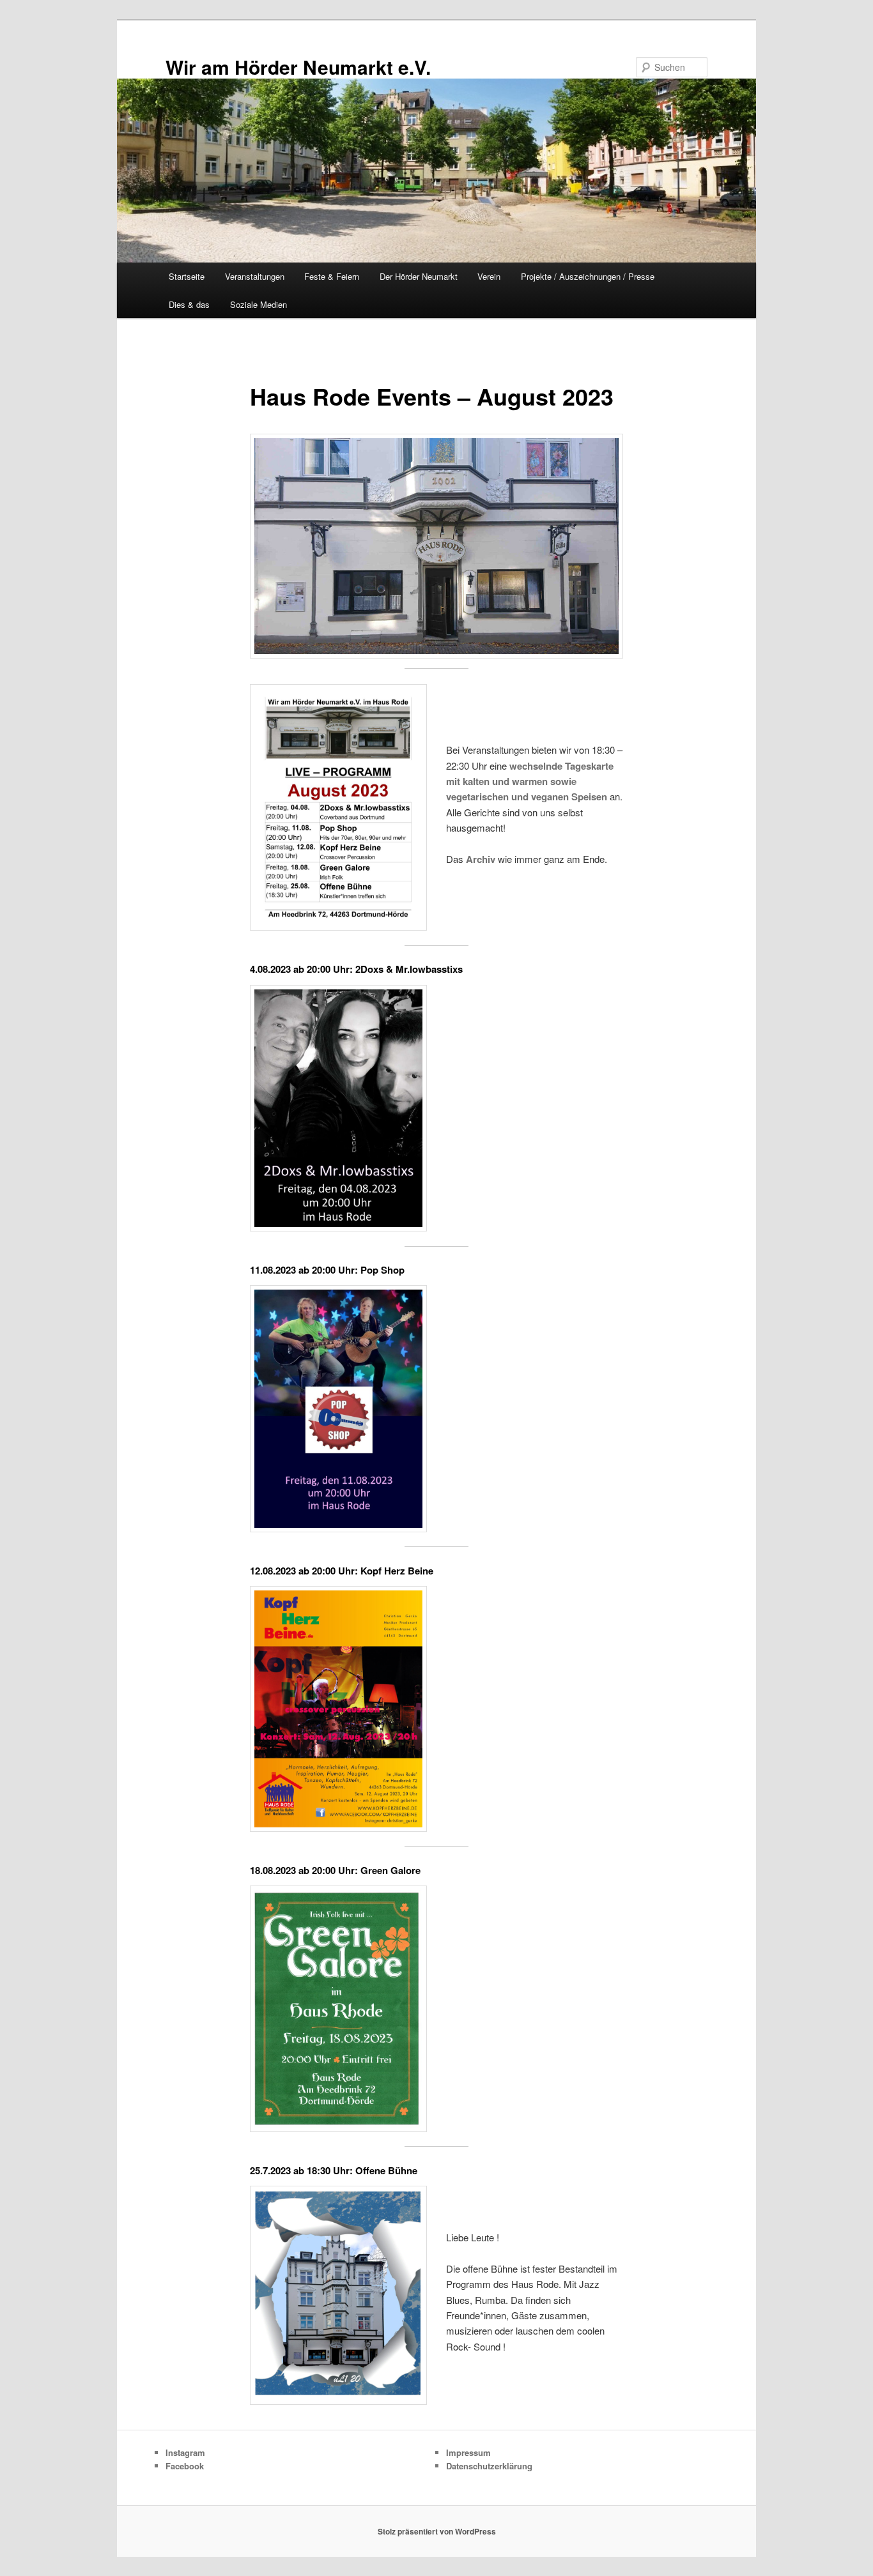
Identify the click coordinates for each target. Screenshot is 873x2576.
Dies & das (189, 304)
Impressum (468, 2452)
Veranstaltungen (255, 276)
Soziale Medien (259, 304)
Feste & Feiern (332, 276)
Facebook (185, 2466)
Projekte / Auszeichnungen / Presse (588, 276)
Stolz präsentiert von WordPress (437, 2531)
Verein (489, 276)
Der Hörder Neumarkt (419, 276)
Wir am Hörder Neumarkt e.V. (298, 67)
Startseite (187, 276)
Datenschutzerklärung (489, 2466)
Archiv (481, 859)
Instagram (185, 2452)
